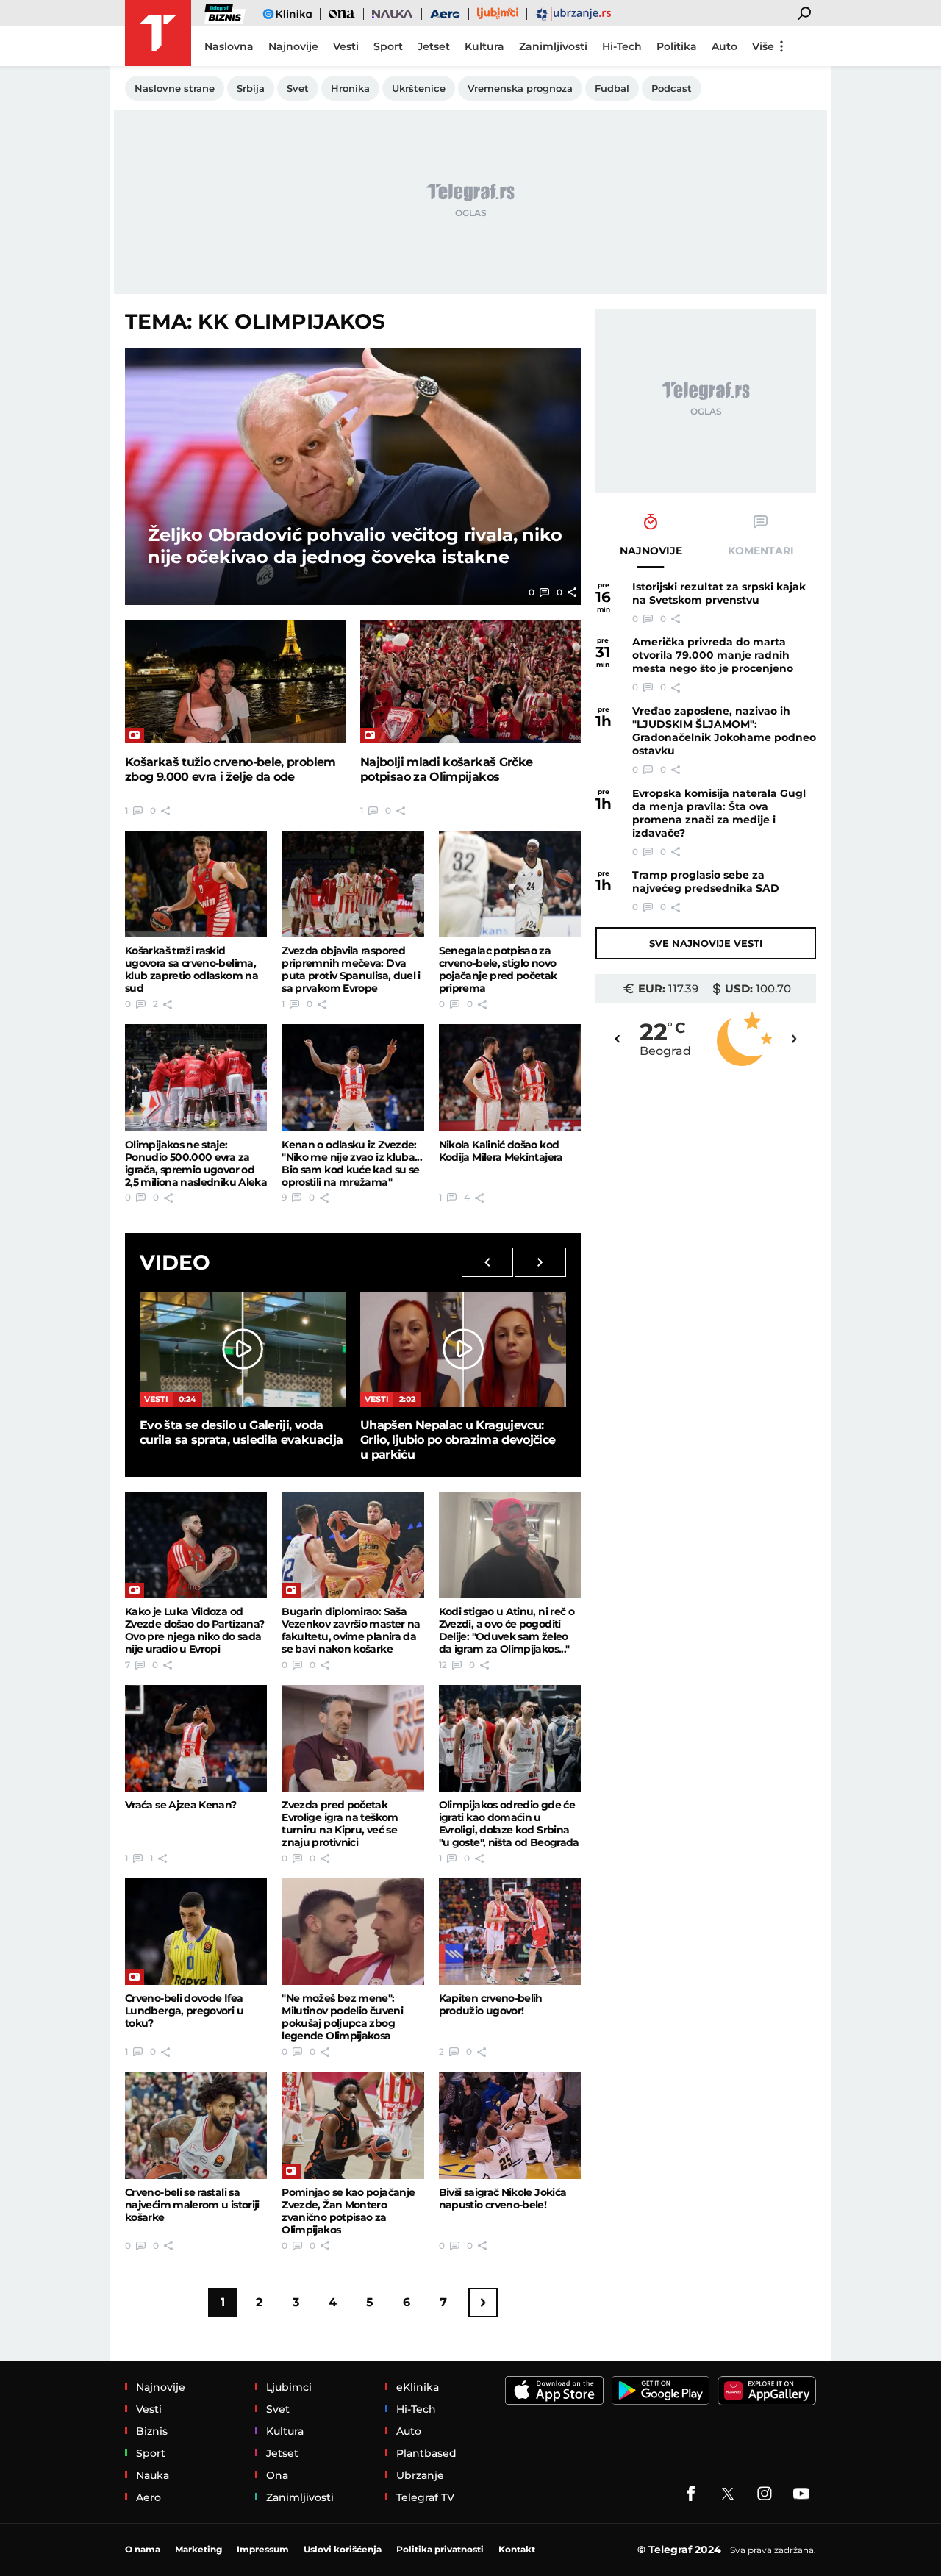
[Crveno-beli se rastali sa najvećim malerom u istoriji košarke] (196, 2126)
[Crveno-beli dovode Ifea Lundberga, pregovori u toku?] (196, 1932)
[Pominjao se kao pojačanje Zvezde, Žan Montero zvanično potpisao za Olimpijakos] (353, 2126)
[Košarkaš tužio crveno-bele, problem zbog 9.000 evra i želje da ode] (235, 682)
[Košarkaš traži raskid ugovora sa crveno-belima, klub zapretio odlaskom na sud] (196, 884)
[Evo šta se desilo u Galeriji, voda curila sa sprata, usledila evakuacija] (243, 1349)
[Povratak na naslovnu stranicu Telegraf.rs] (158, 33)
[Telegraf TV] (801, 2494)
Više (763, 46)
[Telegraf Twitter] (728, 2494)
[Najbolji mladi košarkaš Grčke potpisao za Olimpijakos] (470, 682)
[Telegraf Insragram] (765, 2494)
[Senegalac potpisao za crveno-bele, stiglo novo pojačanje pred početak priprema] (510, 884)
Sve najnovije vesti (706, 943)
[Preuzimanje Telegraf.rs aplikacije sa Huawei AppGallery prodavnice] (767, 2391)
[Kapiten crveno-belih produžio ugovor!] (510, 1932)
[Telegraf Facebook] (691, 2494)
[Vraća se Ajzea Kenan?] (196, 1738)
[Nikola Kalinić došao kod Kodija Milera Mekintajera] (510, 1077)
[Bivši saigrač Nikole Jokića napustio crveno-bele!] (510, 2126)
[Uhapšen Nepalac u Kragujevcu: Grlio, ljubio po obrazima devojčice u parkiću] (463, 1349)
